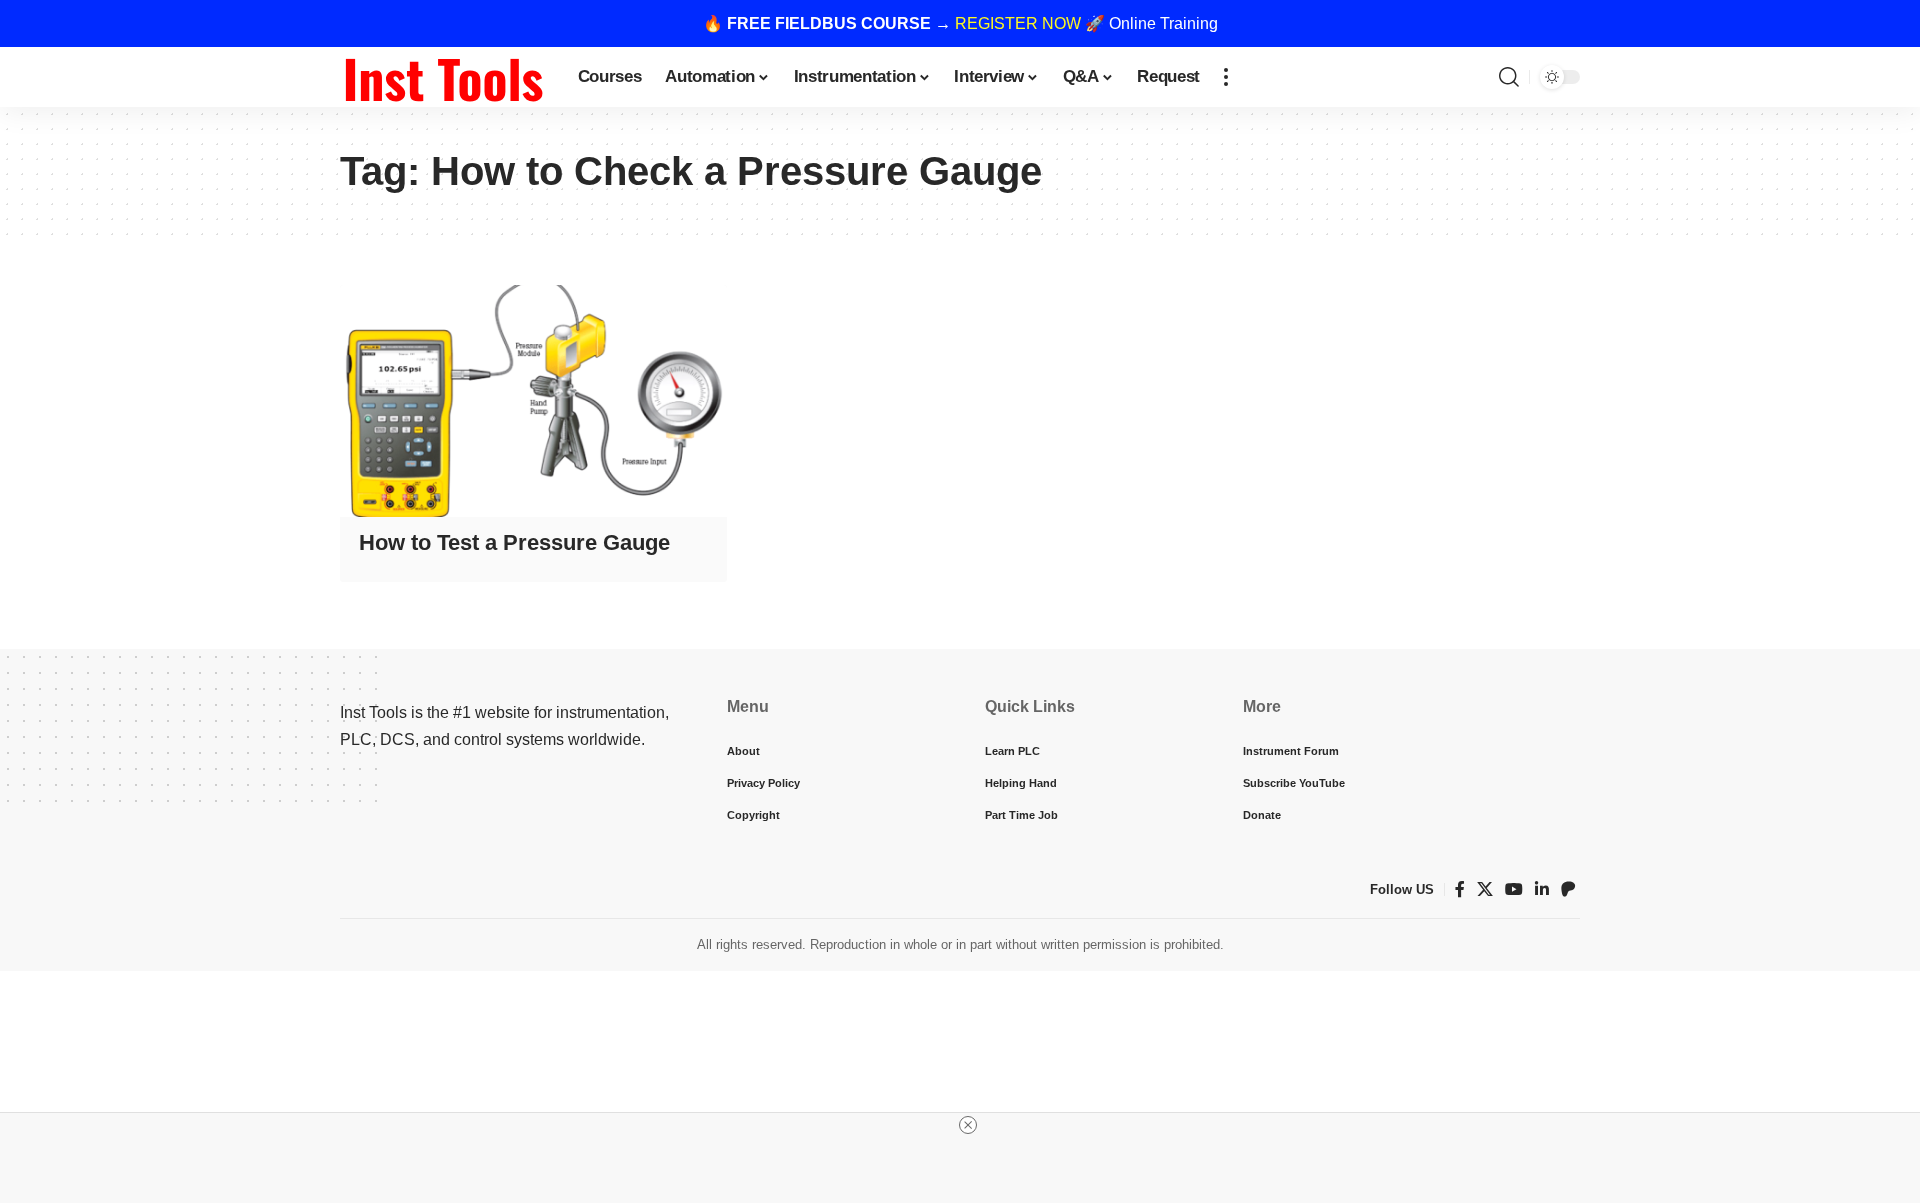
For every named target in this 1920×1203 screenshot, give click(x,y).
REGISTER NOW (1018, 23)
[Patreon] (1568, 889)
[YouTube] (1514, 889)
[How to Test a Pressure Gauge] (533, 401)
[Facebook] (1460, 889)
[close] (968, 1125)
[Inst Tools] (443, 77)
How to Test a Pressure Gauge (514, 542)
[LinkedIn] (1542, 889)
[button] (1226, 77)
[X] (1485, 889)
